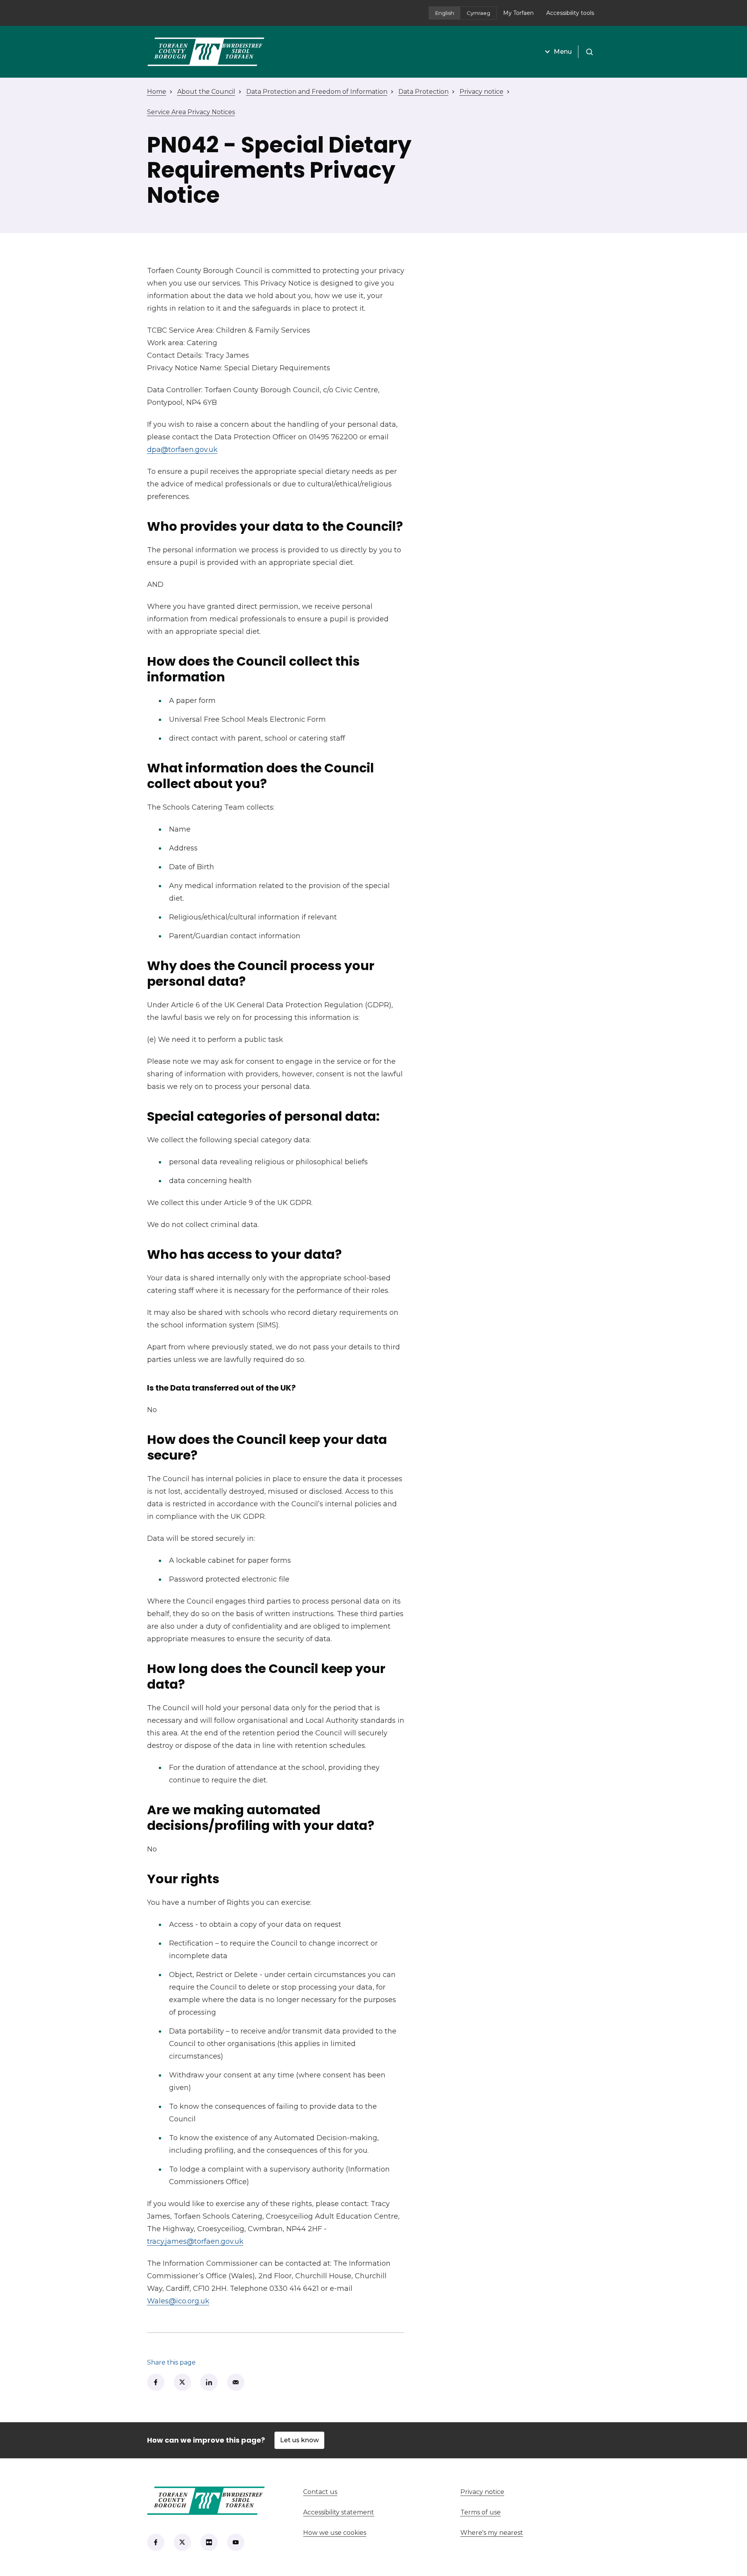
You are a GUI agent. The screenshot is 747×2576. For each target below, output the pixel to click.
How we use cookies (335, 2533)
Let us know (299, 2440)
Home (157, 92)
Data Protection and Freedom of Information (317, 92)
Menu (563, 52)
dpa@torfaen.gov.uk (182, 450)
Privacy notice (482, 92)
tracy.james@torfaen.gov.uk (195, 2241)
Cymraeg (478, 13)
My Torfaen (522, 15)
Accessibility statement (339, 2512)
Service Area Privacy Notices (191, 112)
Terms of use (481, 2512)
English (445, 13)
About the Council (206, 92)
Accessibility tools (570, 13)
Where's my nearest (521, 2533)
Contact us (349, 2492)
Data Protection (423, 92)
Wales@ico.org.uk (178, 2301)
